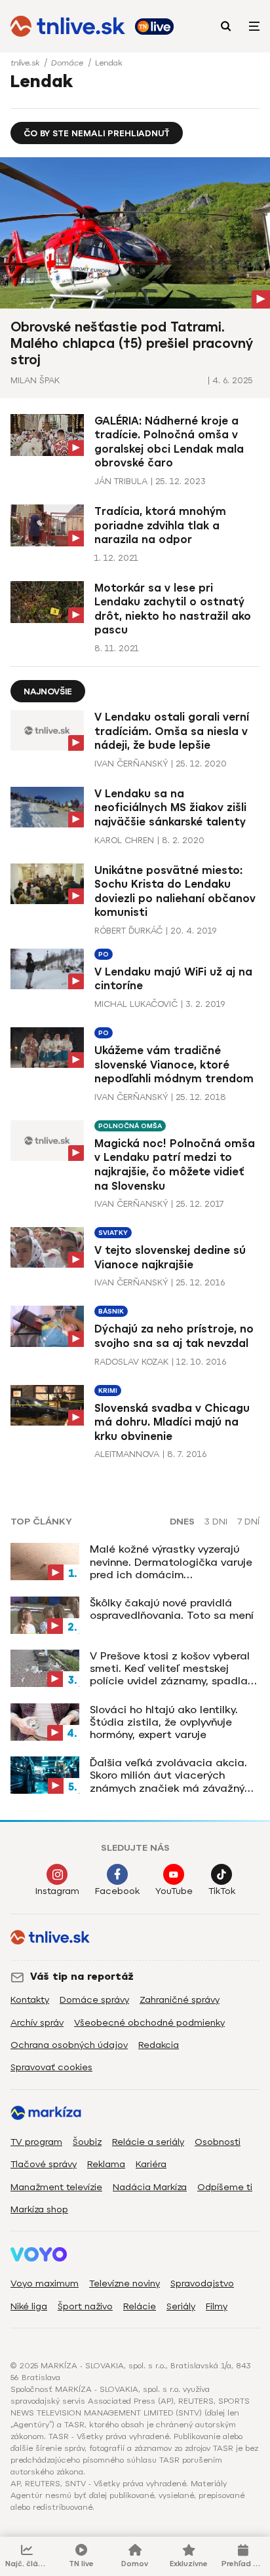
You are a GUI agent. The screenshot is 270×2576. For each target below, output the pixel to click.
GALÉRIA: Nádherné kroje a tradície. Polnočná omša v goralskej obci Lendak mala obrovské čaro (169, 442)
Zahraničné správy (180, 2000)
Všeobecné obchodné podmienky (149, 2023)
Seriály (181, 2306)
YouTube (174, 1891)
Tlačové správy (44, 2164)
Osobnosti (218, 2142)
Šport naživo (85, 2306)
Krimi (108, 1391)
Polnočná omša (130, 1126)
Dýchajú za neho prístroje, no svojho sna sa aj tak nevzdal (174, 1336)
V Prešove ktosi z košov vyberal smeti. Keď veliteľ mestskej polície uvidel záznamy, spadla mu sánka (170, 1669)
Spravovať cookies (51, 2067)
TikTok (222, 1891)
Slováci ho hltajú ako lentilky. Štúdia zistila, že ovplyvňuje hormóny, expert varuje (164, 1722)
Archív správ (37, 2023)
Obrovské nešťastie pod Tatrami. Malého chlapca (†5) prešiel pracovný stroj (132, 343)
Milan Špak (35, 380)
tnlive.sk (26, 63)
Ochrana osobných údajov (69, 2045)
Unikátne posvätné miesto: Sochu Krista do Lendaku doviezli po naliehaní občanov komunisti (175, 892)
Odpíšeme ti (225, 2187)
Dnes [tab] (182, 1522)
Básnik (111, 1311)
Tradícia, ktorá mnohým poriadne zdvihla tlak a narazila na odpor (160, 525)
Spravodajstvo (202, 2283)
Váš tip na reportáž (82, 1977)
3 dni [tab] (216, 1522)
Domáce (68, 63)
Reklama (106, 2164)
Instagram (57, 1891)
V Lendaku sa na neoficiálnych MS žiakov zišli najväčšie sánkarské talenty (170, 808)
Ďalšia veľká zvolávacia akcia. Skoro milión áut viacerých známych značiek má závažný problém (168, 1775)
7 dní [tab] (248, 1522)
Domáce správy (94, 2000)
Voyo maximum (45, 2283)
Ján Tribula (121, 481)
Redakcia (159, 2045)
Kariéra (151, 2164)
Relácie (140, 2306)
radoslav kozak (131, 1362)
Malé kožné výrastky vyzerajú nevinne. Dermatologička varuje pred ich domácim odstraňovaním (171, 1562)
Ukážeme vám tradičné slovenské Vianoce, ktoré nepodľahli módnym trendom (174, 1065)
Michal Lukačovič (136, 1004)
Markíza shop (39, 2209)
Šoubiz (87, 2142)
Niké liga (29, 2306)
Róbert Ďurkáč (128, 931)
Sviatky (113, 1233)
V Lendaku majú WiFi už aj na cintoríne (173, 979)
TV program (36, 2142)
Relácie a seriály (148, 2142)
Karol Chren (124, 840)
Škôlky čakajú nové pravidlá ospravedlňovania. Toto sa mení (172, 1609)
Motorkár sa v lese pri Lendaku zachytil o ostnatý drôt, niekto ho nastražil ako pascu (173, 609)
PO (104, 954)
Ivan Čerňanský (131, 764)
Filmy (217, 2306)
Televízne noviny (125, 2283)
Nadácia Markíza (150, 2187)
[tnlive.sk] (68, 26)
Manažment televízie (56, 2187)
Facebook (117, 1891)
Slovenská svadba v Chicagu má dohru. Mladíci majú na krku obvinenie (172, 1422)
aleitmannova (127, 1454)
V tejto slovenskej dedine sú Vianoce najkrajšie (170, 1258)
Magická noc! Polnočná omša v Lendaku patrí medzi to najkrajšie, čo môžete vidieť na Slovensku (175, 1165)
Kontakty (30, 2000)
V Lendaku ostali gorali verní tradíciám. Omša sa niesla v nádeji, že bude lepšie (172, 731)
